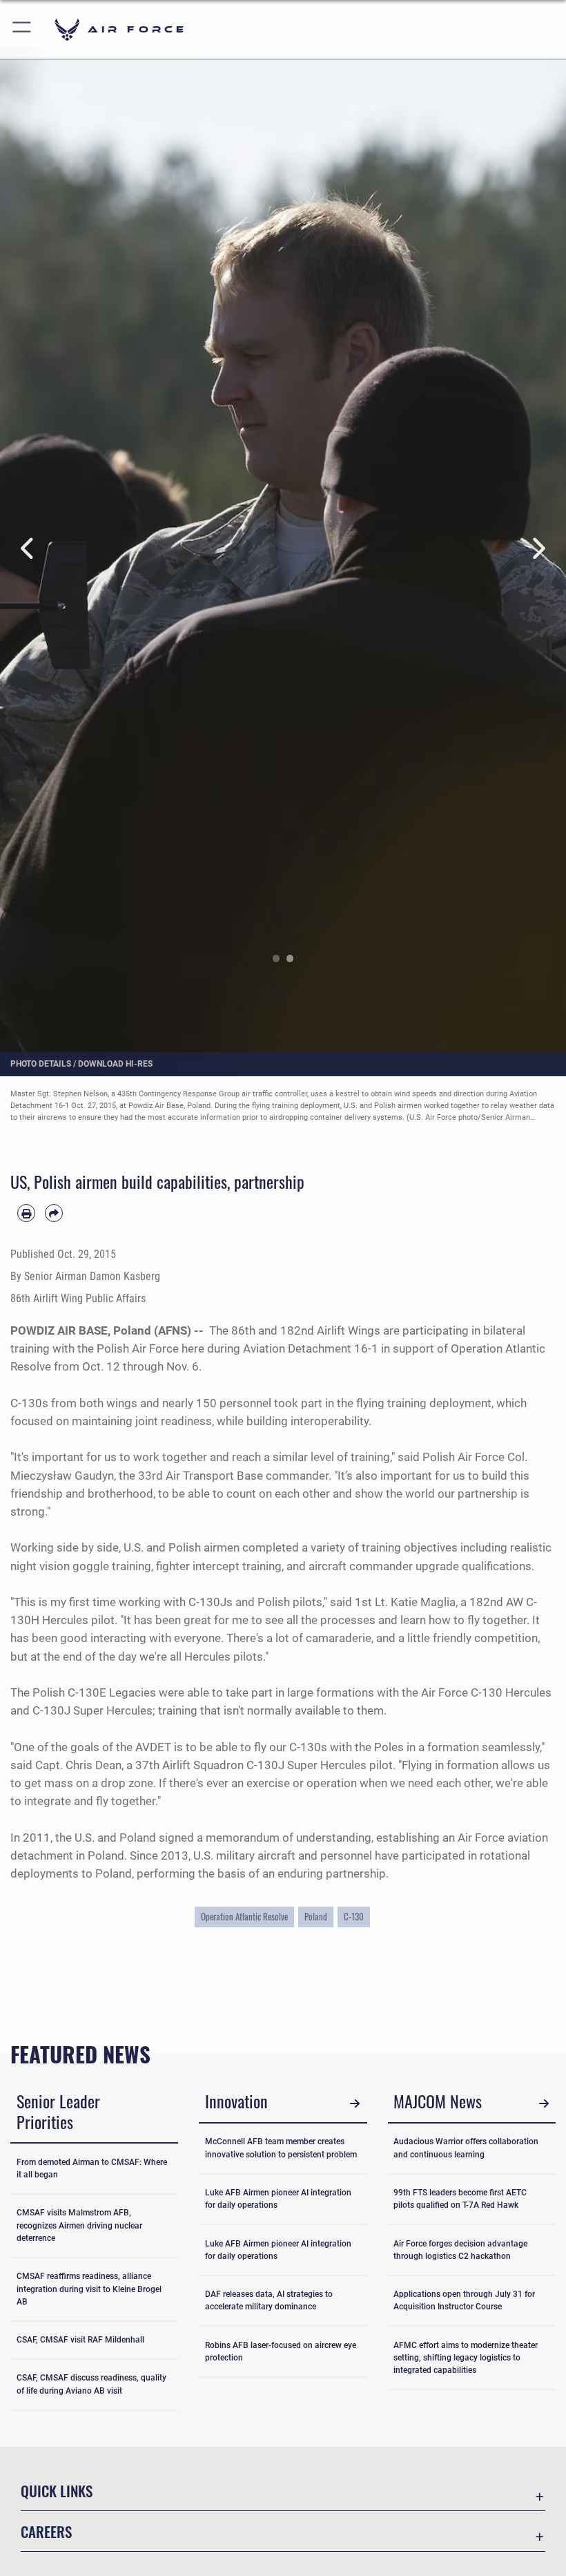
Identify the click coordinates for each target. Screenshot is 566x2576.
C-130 (354, 1916)
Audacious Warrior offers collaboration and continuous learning (466, 2148)
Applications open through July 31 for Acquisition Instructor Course (464, 2300)
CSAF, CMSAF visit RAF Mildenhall (80, 2340)
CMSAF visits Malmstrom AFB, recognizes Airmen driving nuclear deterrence (79, 2225)
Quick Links (57, 2491)
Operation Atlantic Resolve (244, 1916)
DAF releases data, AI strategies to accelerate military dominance (269, 2300)
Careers (46, 2531)
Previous (28, 549)
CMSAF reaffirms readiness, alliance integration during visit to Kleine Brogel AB (89, 2289)
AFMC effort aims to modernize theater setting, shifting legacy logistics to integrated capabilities (466, 2358)
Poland (316, 1916)
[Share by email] (54, 1213)
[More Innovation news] (355, 2103)
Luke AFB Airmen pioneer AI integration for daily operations (278, 2199)
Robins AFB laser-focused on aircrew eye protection (281, 2351)
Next (538, 549)
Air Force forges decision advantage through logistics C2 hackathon (460, 2250)
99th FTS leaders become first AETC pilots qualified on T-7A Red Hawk (460, 2199)
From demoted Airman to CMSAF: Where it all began (92, 2168)
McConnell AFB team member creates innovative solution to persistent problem (281, 2148)
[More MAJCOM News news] (544, 2103)
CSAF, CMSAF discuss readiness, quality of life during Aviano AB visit (91, 2384)
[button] (22, 29)
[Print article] (26, 1213)
